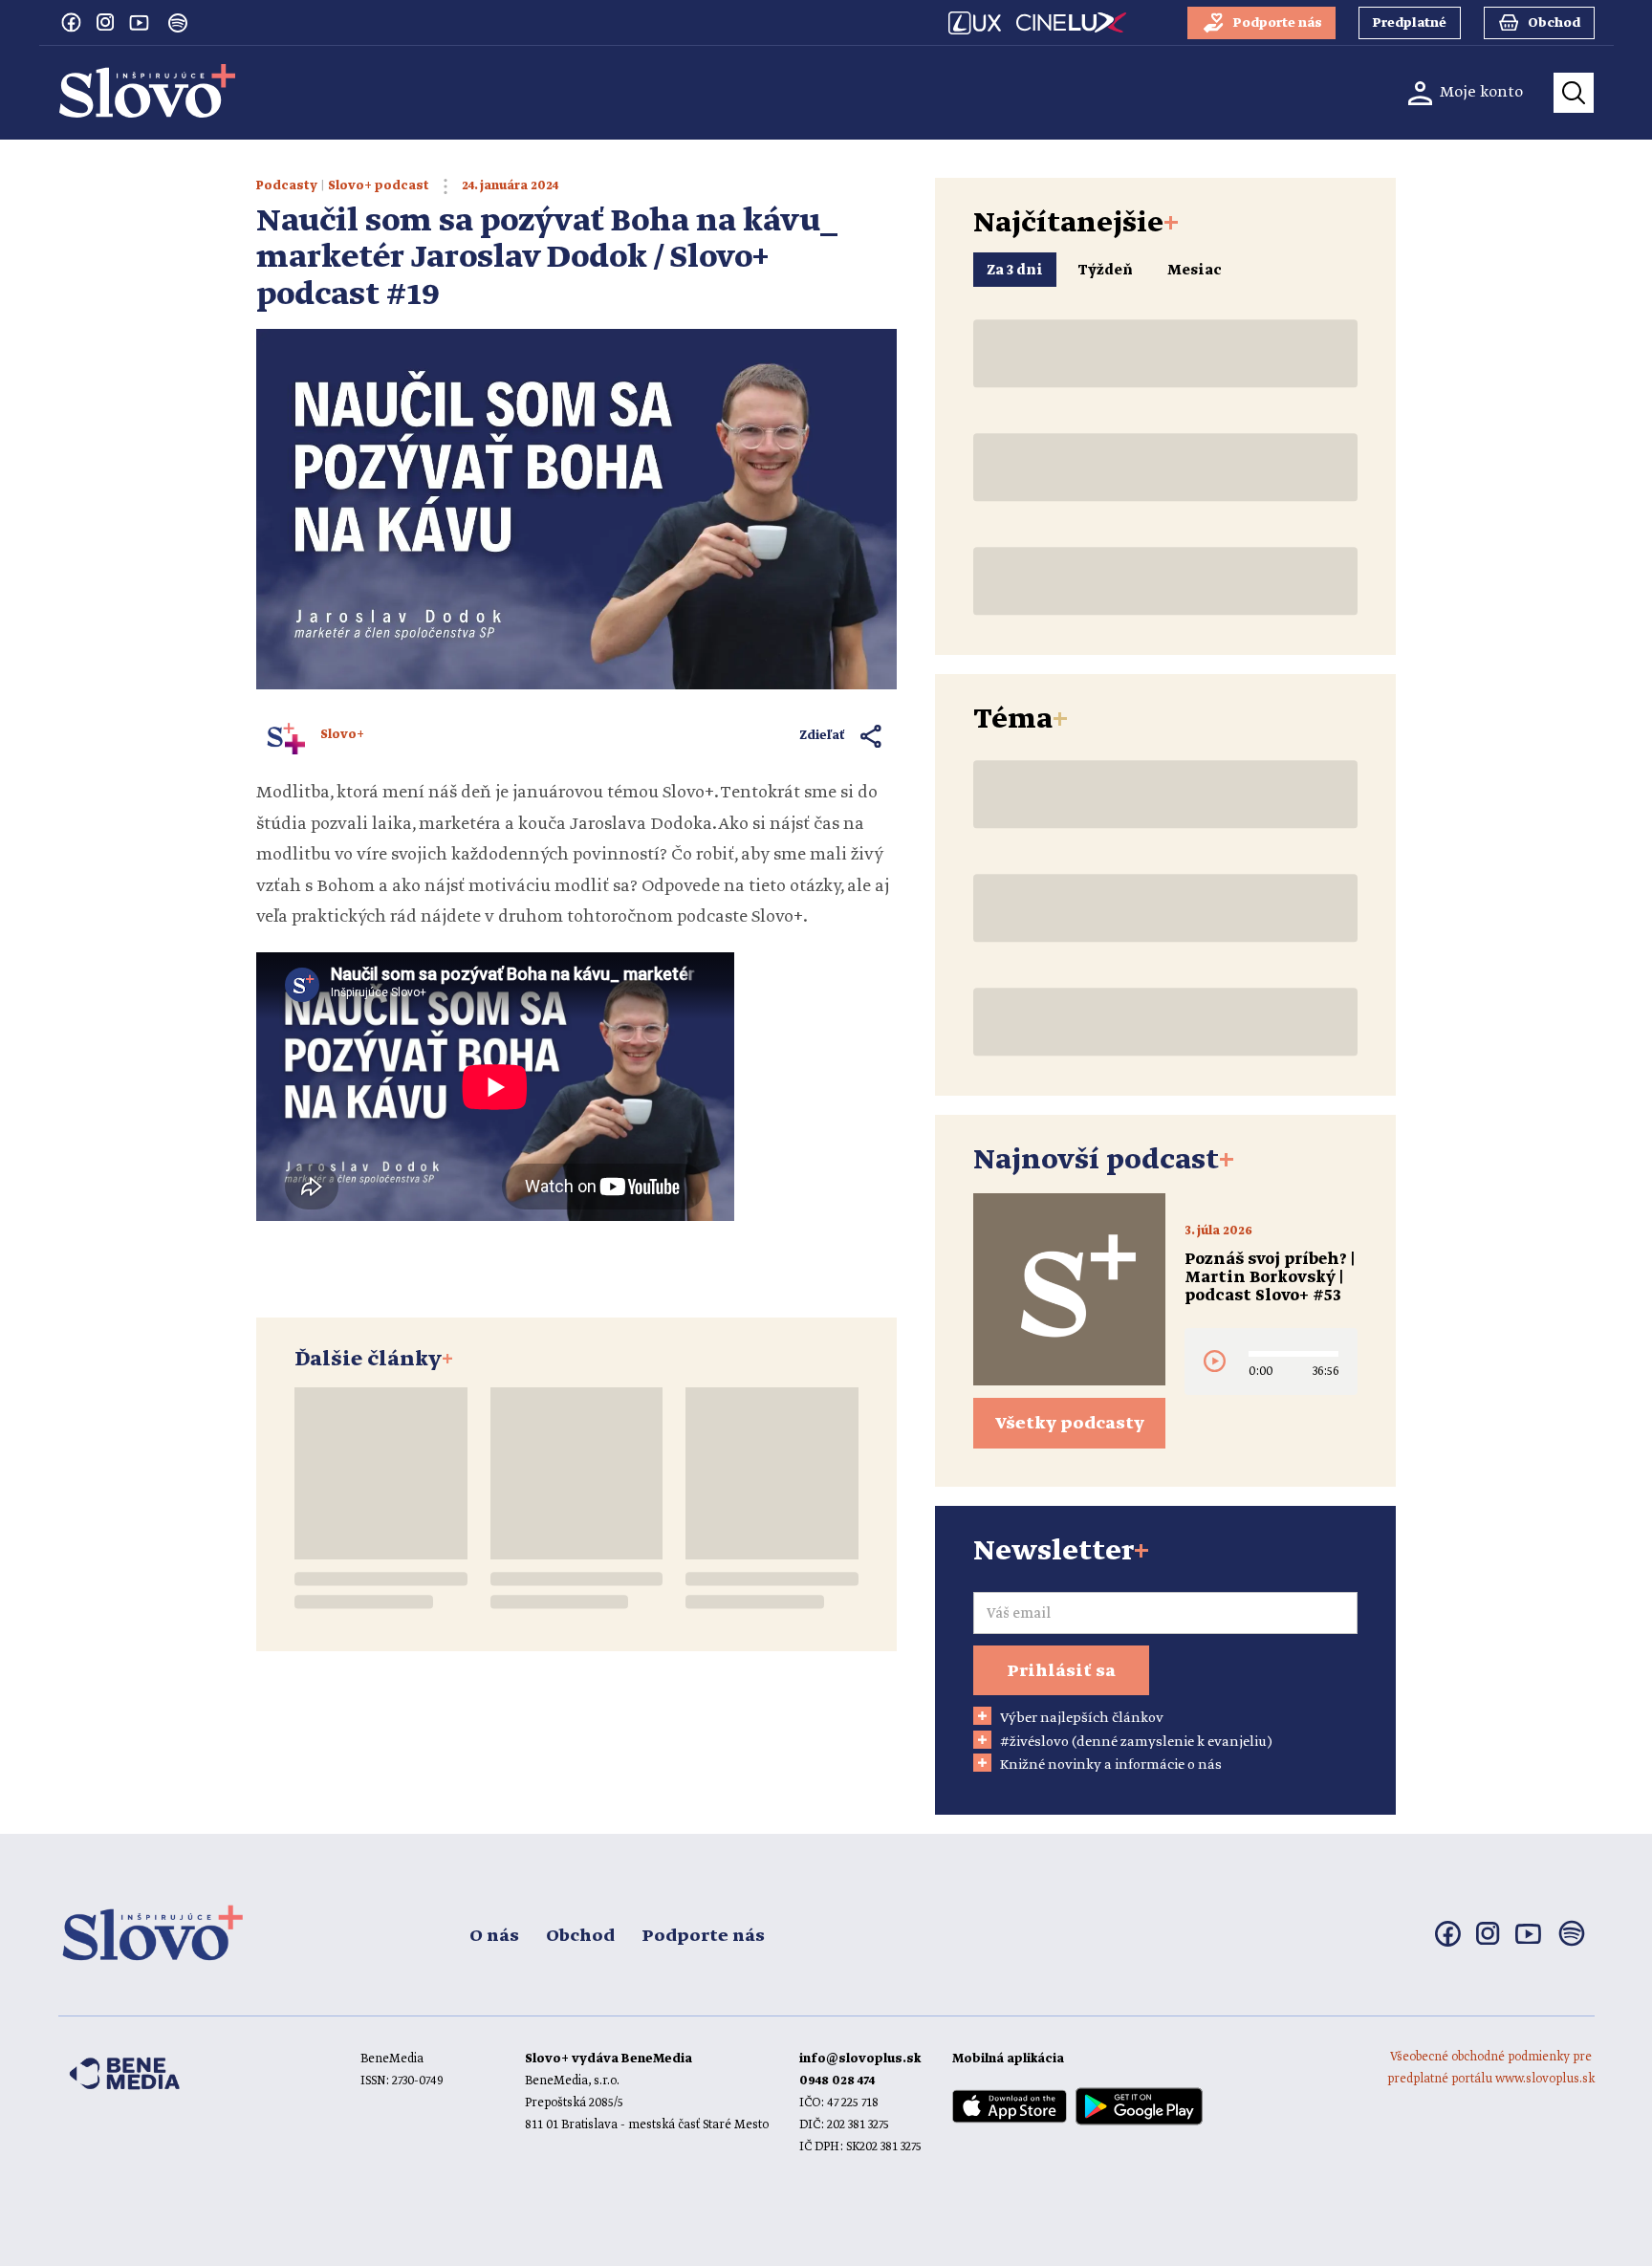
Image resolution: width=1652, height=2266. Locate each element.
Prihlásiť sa (1061, 1671)
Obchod (580, 1936)
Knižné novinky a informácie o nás (1111, 1765)
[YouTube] (140, 22)
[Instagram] (105, 22)
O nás (494, 1936)
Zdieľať (823, 736)
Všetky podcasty (1070, 1424)
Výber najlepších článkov (1082, 1718)
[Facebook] (71, 22)
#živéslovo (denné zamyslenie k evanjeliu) (1136, 1742)
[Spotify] (178, 23)
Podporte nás (703, 1936)
